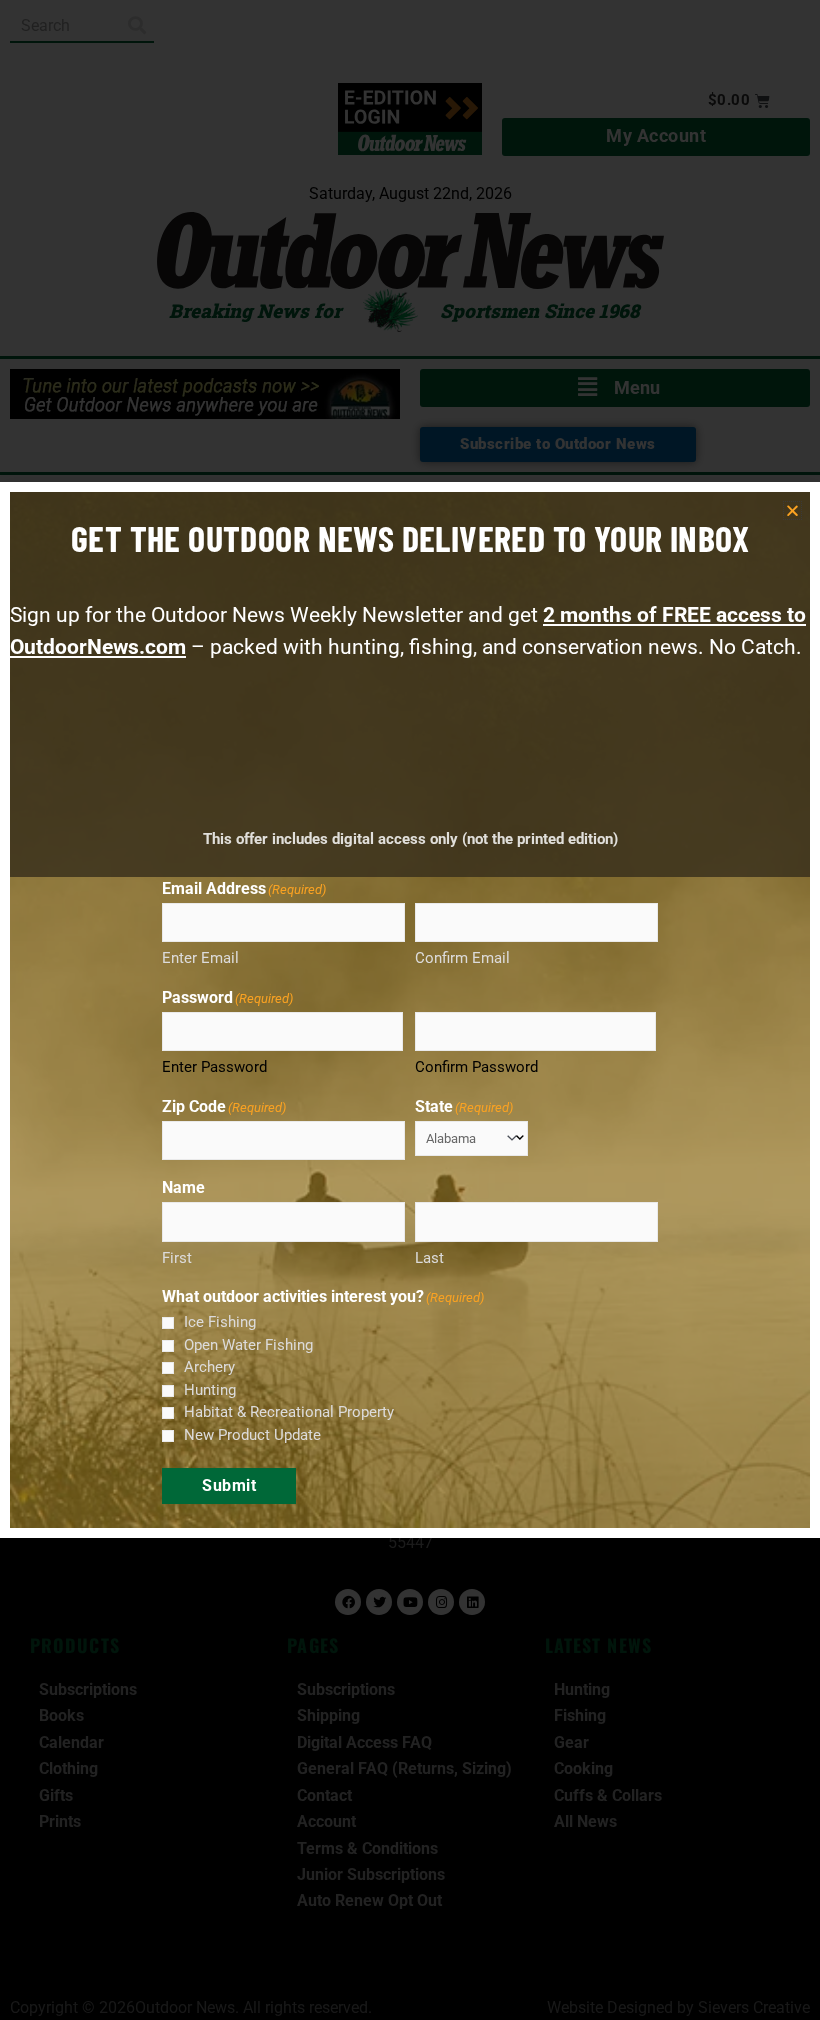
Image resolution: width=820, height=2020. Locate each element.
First (177, 1258)
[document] (410, 1010)
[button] (792, 510)
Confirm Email (462, 958)
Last (429, 1258)
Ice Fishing (220, 1322)
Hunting (210, 1390)
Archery (209, 1367)
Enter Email (200, 958)
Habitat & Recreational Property (289, 1412)
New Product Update (252, 1435)
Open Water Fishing (248, 1345)
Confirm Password (476, 1067)
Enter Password (214, 1067)
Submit (229, 1485)
